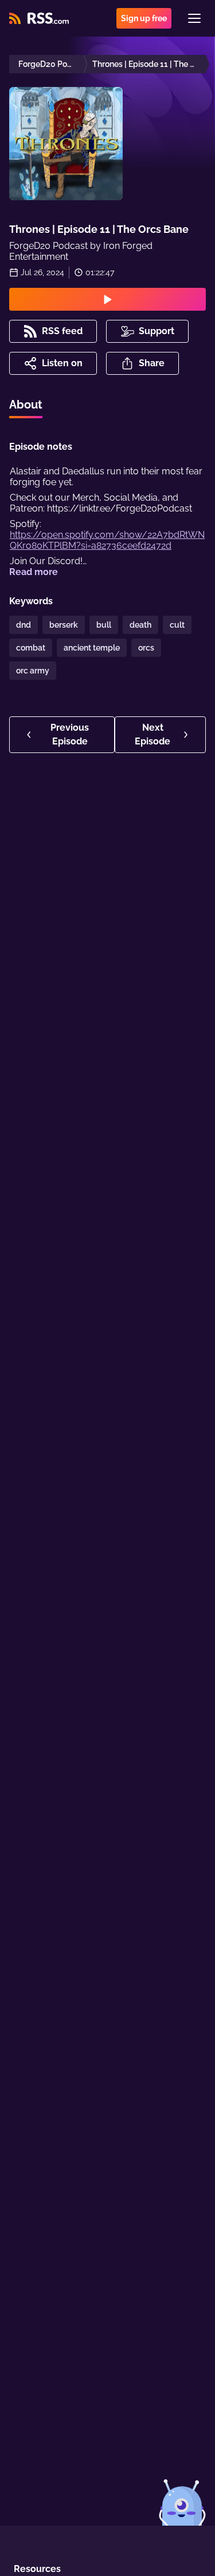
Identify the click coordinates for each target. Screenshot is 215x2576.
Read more (34, 572)
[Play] (107, 299)
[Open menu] (194, 18)
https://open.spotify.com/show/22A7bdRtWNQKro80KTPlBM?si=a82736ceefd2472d (107, 540)
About (26, 405)
